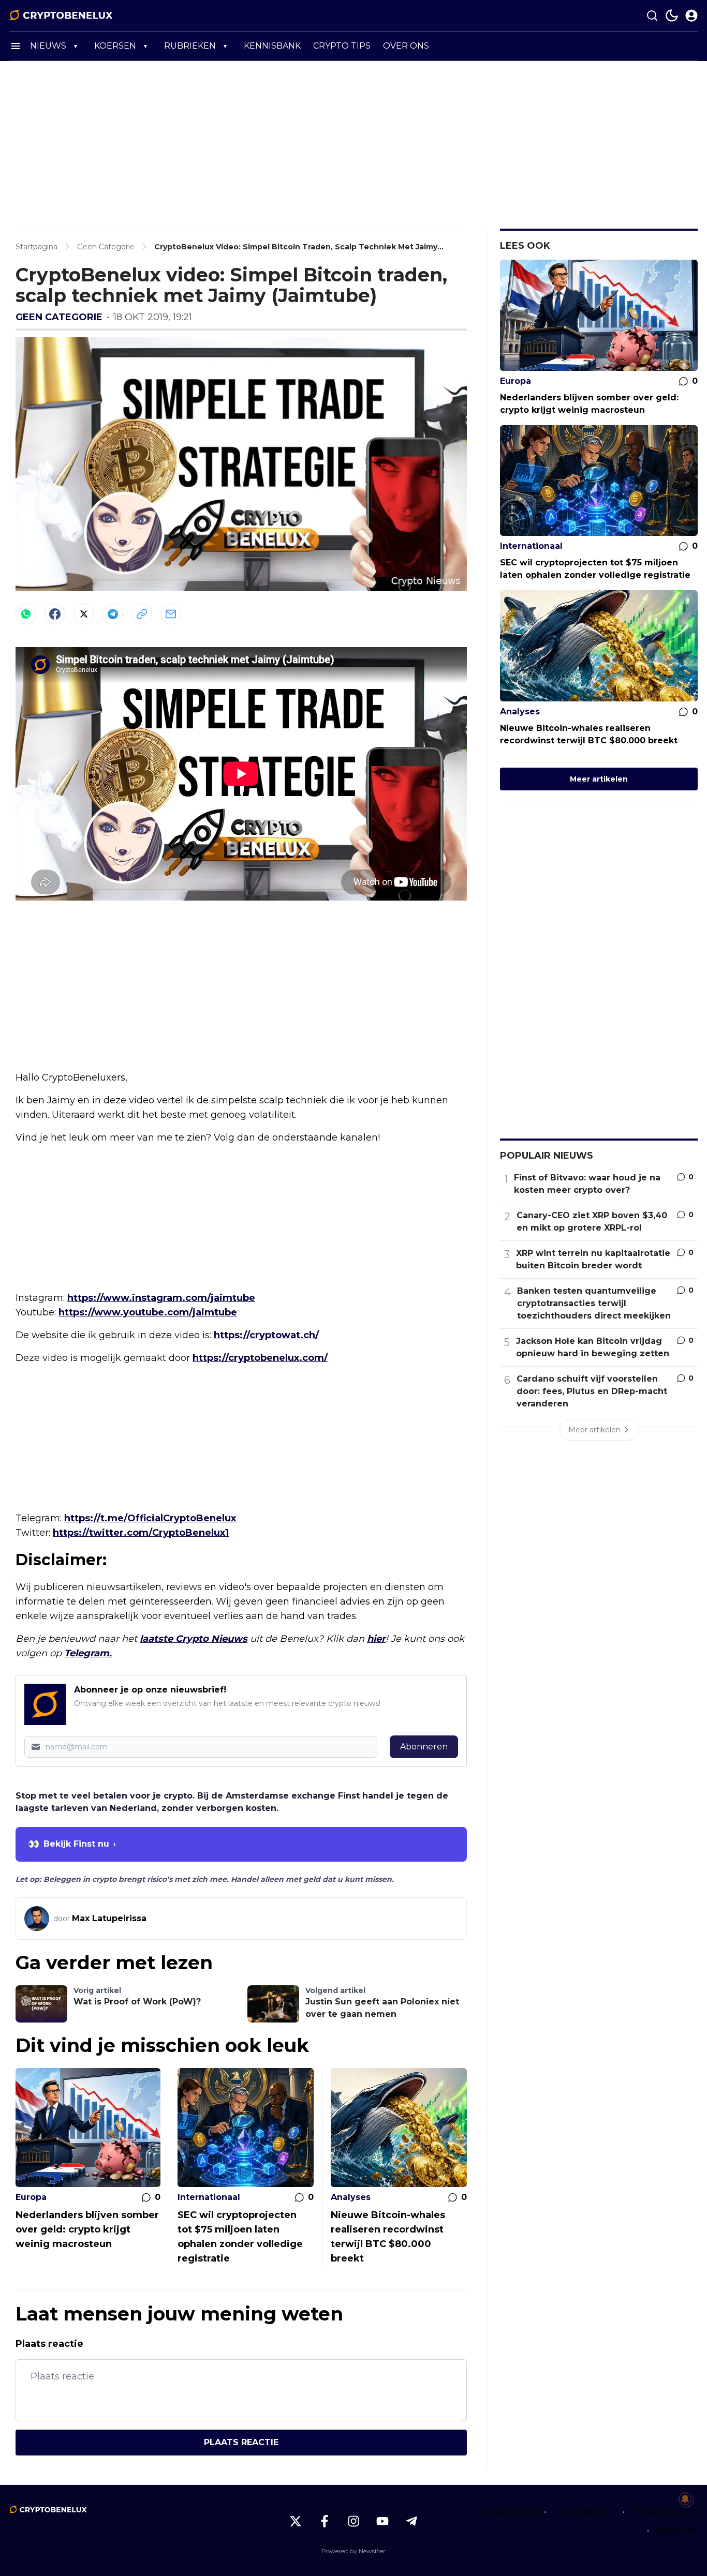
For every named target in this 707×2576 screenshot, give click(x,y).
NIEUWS (48, 46)
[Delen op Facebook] (55, 614)
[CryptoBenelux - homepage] (61, 16)
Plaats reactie (241, 2442)
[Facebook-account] (325, 2521)
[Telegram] (113, 614)
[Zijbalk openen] (16, 46)
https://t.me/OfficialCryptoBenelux (150, 1518)
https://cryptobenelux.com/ (260, 1358)
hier (376, 1639)
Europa (31, 2197)
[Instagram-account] (353, 2521)
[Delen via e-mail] (171, 614)
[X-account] (296, 2521)
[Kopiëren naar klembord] (142, 614)
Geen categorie (59, 317)
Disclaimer (676, 2530)
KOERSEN (115, 46)
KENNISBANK (272, 46)
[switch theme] (672, 16)
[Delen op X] (84, 614)
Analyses (351, 2197)
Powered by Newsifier (353, 2551)
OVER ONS (406, 46)
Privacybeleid (510, 2512)
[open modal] (691, 16)
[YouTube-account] (382, 2521)
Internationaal (209, 2197)
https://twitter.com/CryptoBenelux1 (141, 1533)
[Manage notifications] (685, 2499)
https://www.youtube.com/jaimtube (148, 1312)
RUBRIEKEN (190, 46)
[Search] (652, 16)
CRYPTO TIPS (342, 46)
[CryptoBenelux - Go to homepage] (48, 2510)
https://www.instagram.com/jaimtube (161, 1298)
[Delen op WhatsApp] (26, 614)
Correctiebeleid (584, 2512)
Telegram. (88, 1653)
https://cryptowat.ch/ (266, 1335)
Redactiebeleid (664, 2512)
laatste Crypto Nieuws (194, 1639)
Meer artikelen (599, 779)
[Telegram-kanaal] (411, 2521)
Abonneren (424, 1747)
